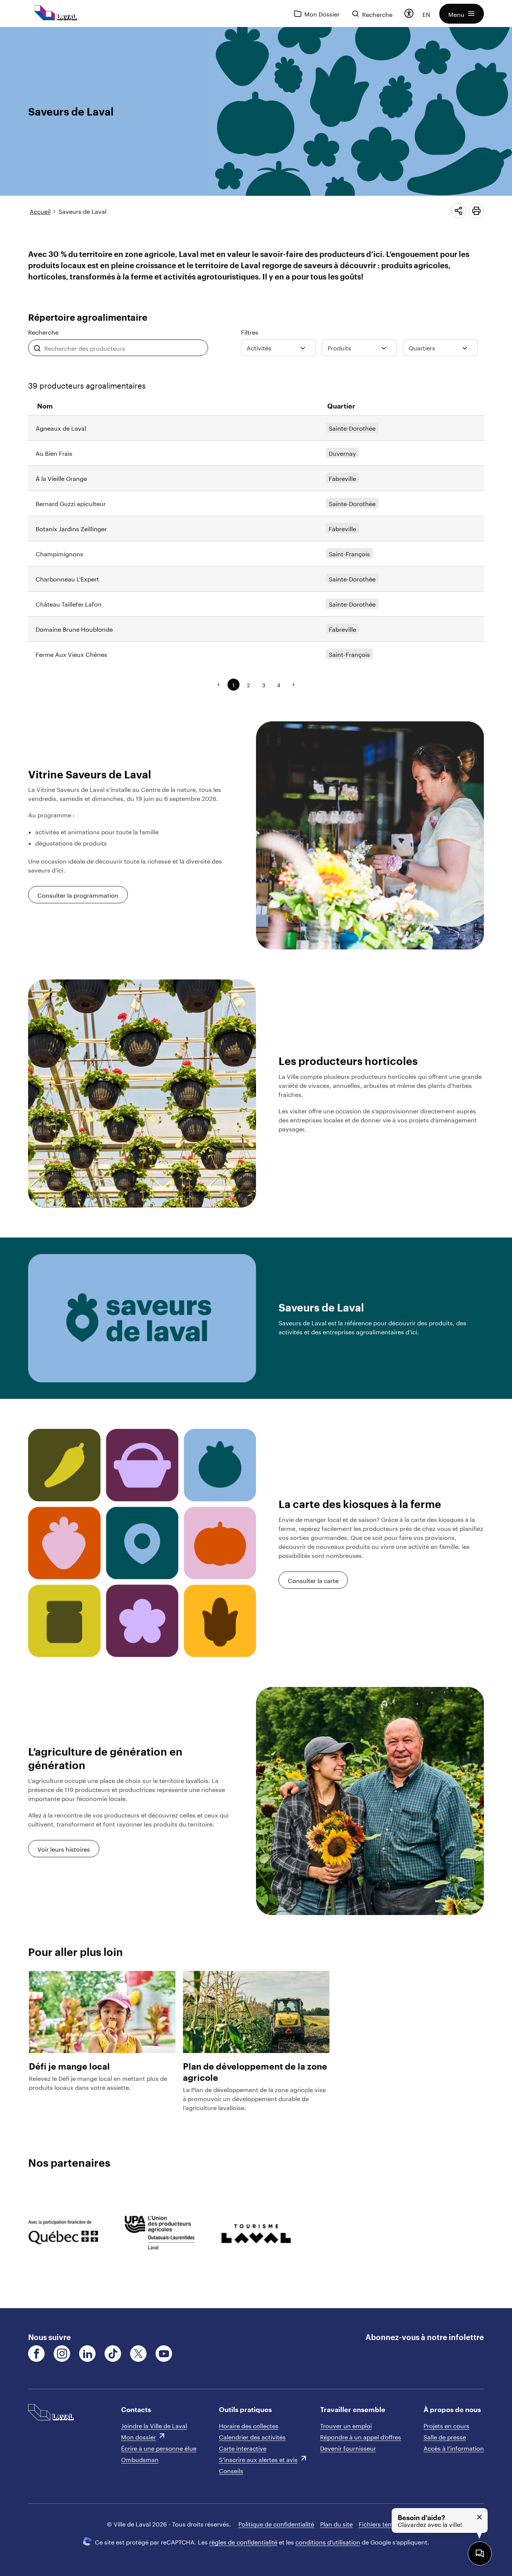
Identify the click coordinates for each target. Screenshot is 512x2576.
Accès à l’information (454, 2448)
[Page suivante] (293, 685)
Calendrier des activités (252, 2436)
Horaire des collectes (249, 2425)
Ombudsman (140, 2459)
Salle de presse (445, 2436)
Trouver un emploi (346, 2425)
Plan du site (336, 2523)
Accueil (40, 211)
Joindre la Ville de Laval (154, 2425)
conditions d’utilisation (328, 2541)
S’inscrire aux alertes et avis (258, 2459)
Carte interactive (243, 2448)
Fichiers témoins (382, 2523)
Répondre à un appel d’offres (361, 2436)
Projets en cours (446, 2425)
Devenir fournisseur (348, 2448)
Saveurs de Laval (82, 211)
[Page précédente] (219, 685)
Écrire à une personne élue (159, 2448)
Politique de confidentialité (276, 2523)
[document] (256, 1168)
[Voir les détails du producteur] (256, 428)
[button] (462, 14)
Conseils (231, 2470)
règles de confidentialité (243, 2541)
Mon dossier (138, 2436)
